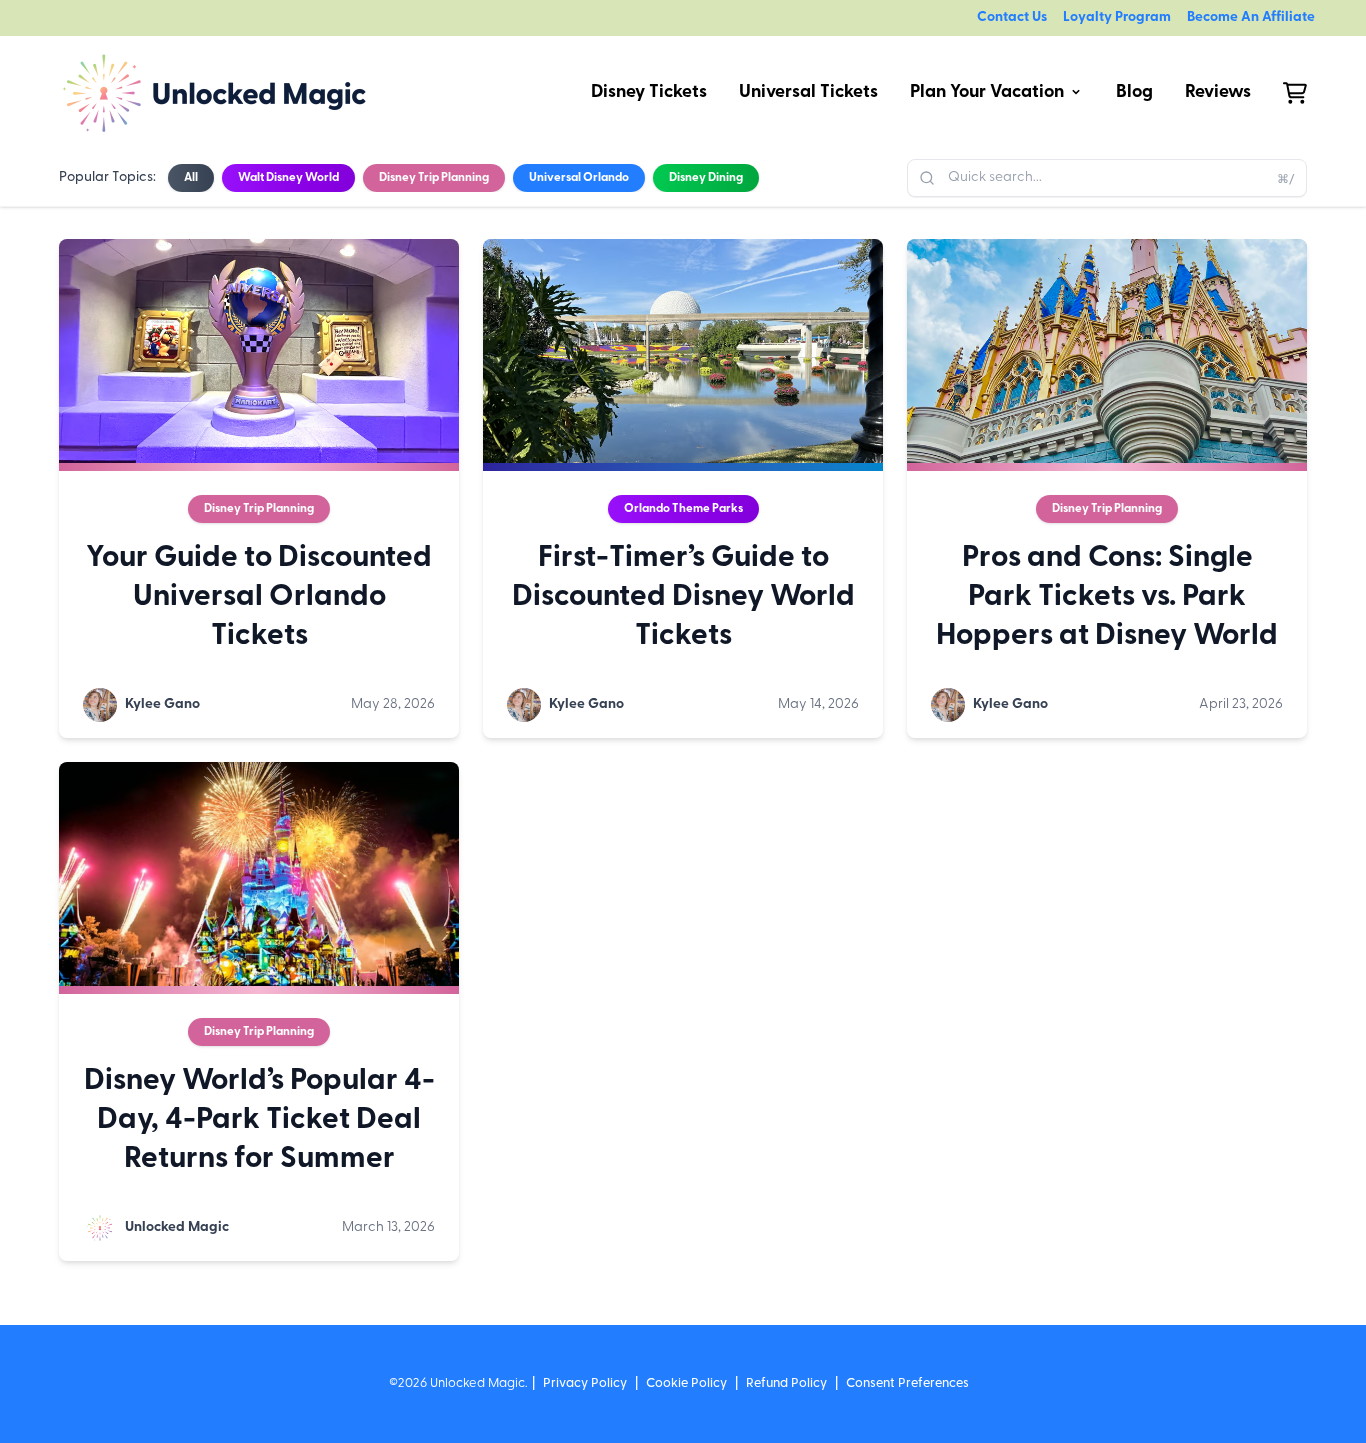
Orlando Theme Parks (683, 509)
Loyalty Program (1117, 17)
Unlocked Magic (177, 1227)
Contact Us (1012, 17)
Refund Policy (786, 1383)
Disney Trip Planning (259, 509)
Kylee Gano (162, 704)
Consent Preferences (907, 1383)
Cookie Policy (686, 1383)
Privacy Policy (585, 1383)
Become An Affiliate (1251, 17)
